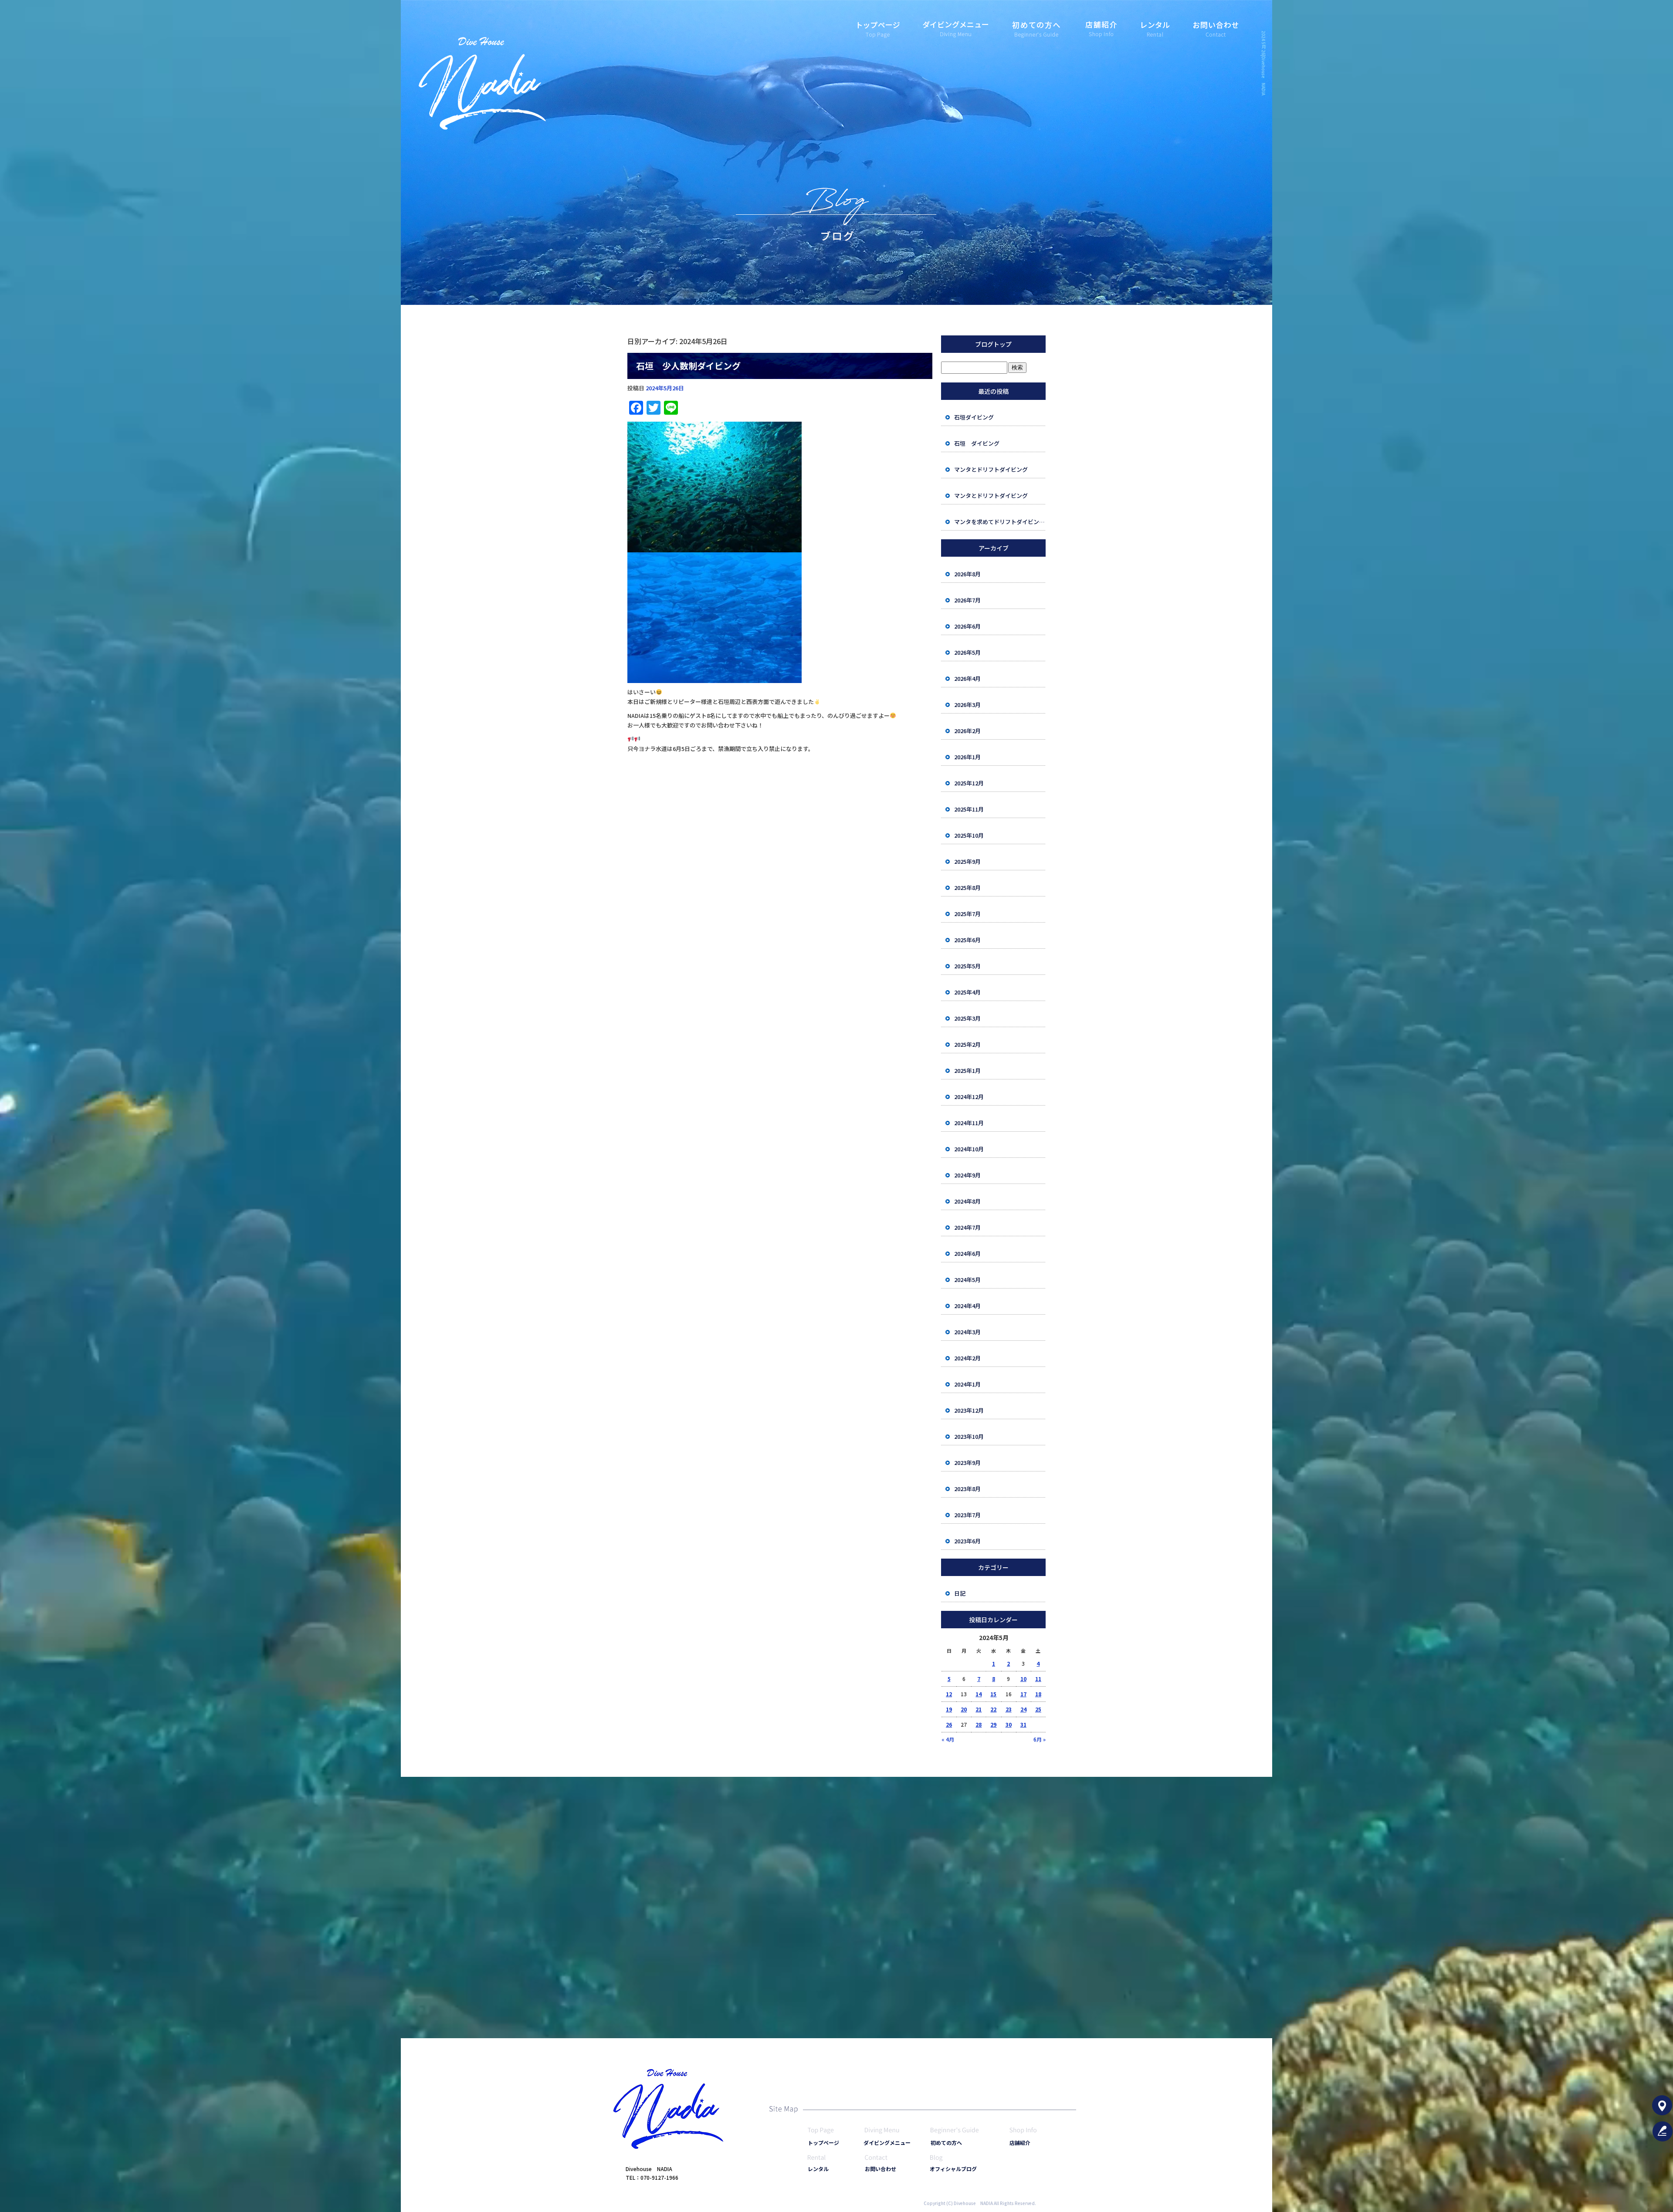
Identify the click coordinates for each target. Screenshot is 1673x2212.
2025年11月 (969, 809)
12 (949, 1694)
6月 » (1040, 1739)
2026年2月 (967, 731)
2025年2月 (967, 1044)
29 (993, 1724)
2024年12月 (969, 1097)
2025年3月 (967, 1018)
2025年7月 (967, 914)
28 (979, 1724)
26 (949, 1724)
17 (1023, 1694)
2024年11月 (969, 1123)
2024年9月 (967, 1175)
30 (1009, 1724)
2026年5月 (967, 652)
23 (1009, 1709)
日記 (960, 1593)
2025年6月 (967, 940)
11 (1038, 1679)
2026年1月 (967, 757)
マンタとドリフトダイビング (991, 469)
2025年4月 (967, 992)
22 (993, 1709)
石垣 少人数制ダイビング (688, 366)
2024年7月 (967, 1227)
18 (1038, 1694)
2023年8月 (967, 1489)
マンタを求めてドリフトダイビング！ (1000, 522)
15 (993, 1694)
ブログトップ (993, 344)
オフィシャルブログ (953, 2169)
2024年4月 (967, 1306)
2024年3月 (967, 1332)
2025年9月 (967, 861)
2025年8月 (967, 888)
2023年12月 (969, 1410)
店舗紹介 (1100, 24)
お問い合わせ (1216, 24)
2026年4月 (967, 678)
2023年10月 (969, 1436)
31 (1023, 1724)
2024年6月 (967, 1253)
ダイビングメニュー (954, 24)
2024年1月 (967, 1384)
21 (979, 1709)
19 (949, 1709)
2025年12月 (969, 783)
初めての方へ (1035, 24)
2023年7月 (967, 1515)
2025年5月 (967, 966)
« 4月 (948, 1739)
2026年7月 (967, 600)
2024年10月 (969, 1149)
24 (1023, 1709)
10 (1023, 1679)
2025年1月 (967, 1070)
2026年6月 (967, 626)
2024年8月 (967, 1201)
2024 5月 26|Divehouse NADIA (1264, 63)
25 (1038, 1709)
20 (964, 1709)
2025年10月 (969, 835)
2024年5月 (967, 1280)
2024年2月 (967, 1358)
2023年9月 (967, 1463)
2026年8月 (967, 574)
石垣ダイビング (974, 417)
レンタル (1155, 24)
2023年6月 (967, 1541)
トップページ (878, 24)
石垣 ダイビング (977, 443)
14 (979, 1694)
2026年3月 (967, 705)
